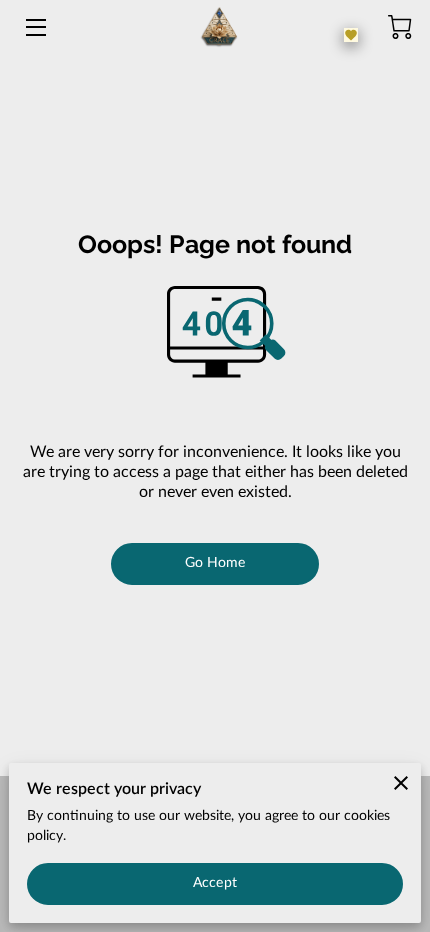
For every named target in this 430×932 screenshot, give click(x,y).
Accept (215, 883)
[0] (400, 27)
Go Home (215, 563)
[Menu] (34, 27)
